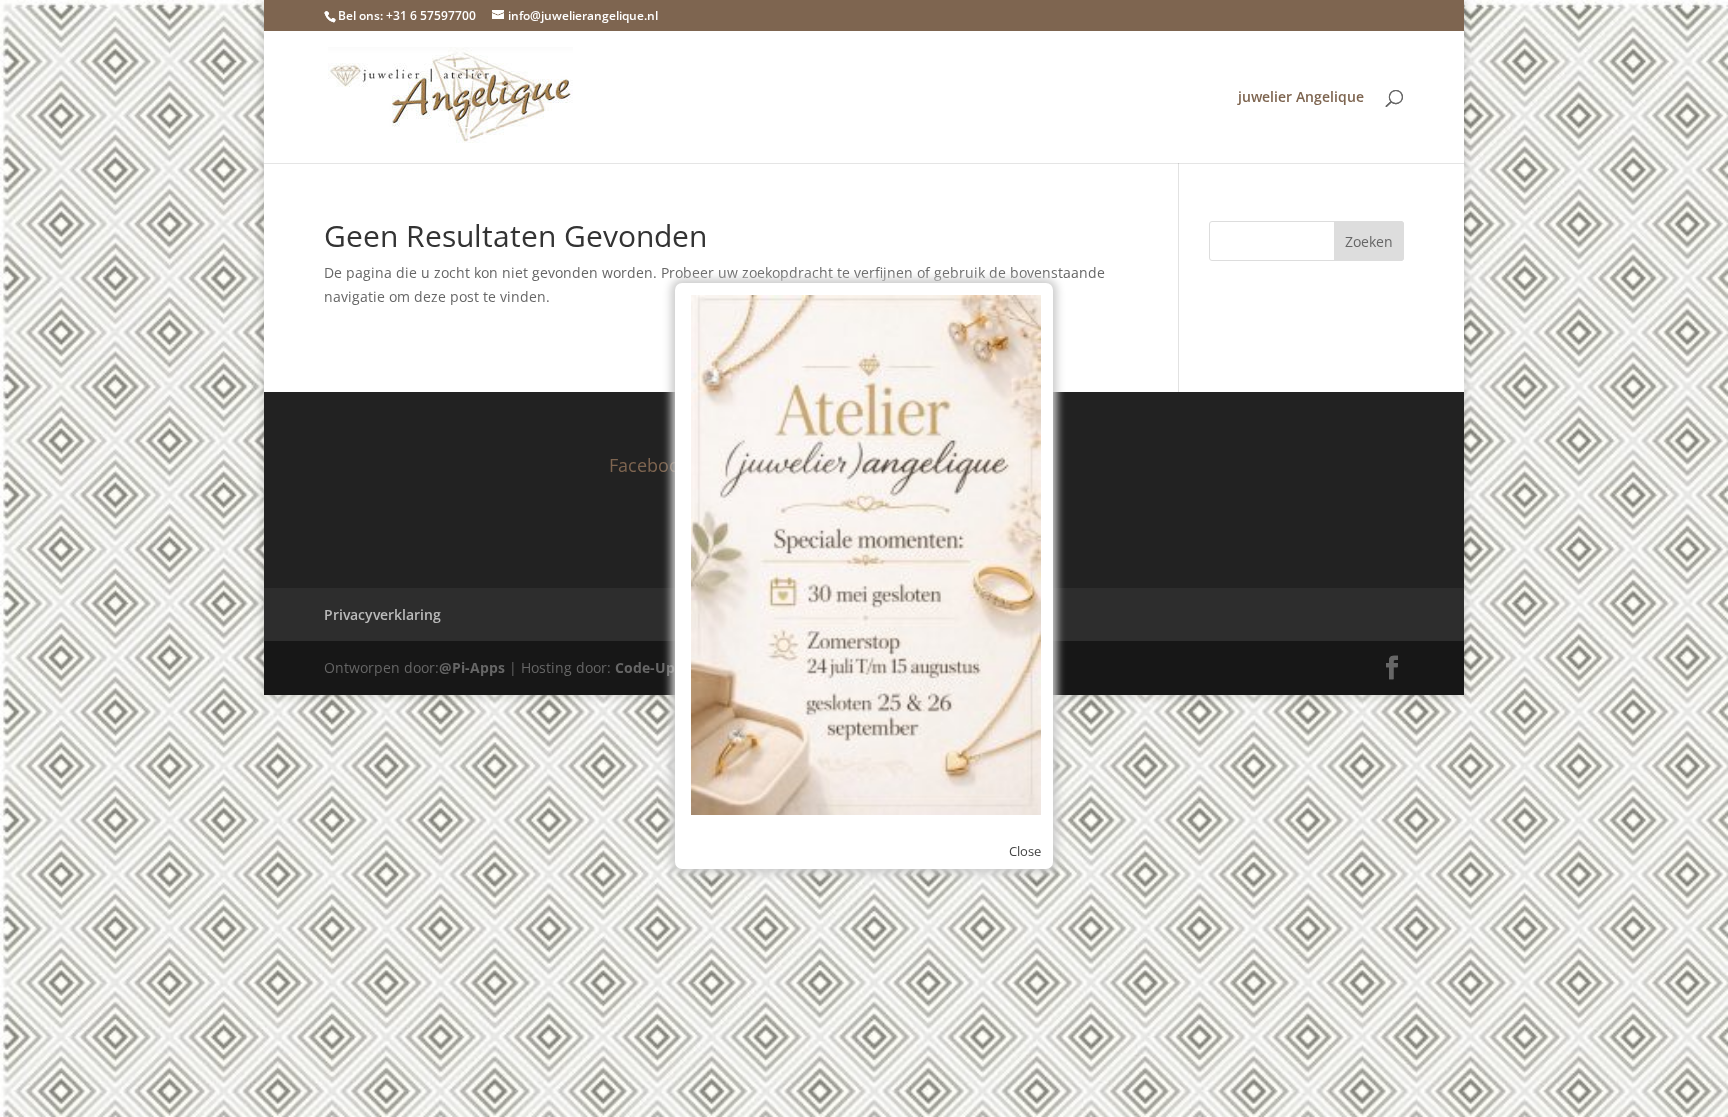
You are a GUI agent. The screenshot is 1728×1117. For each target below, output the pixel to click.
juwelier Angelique (1301, 98)
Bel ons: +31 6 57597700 (407, 15)
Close (1025, 851)
